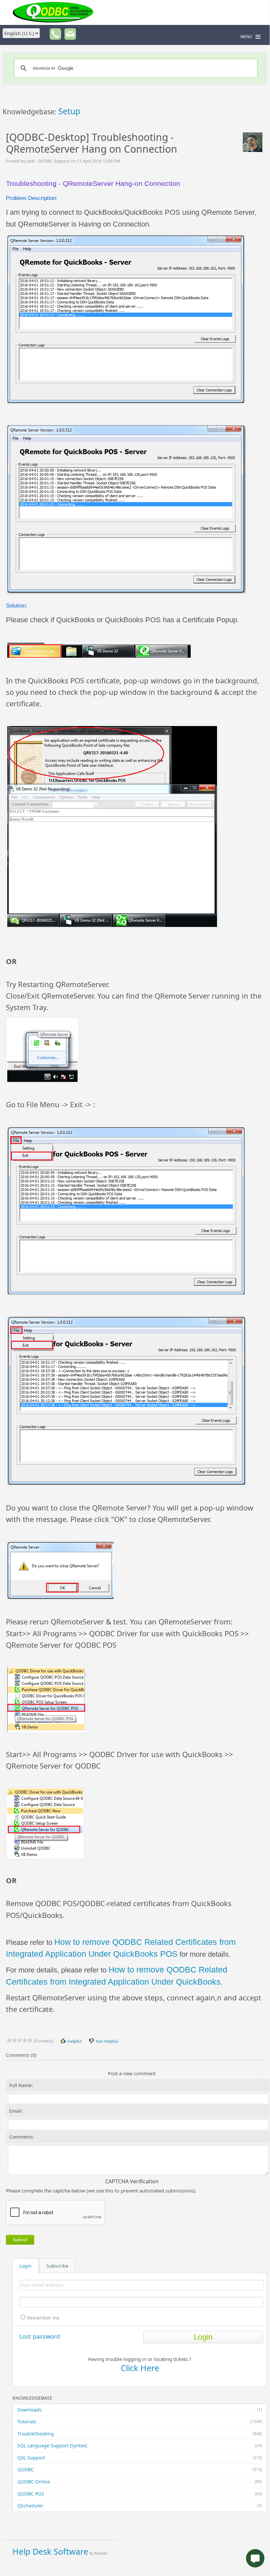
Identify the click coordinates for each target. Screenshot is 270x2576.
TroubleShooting (140, 2434)
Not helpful (106, 2041)
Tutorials (140, 2422)
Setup (69, 111)
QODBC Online (140, 2482)
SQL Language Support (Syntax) (140, 2445)
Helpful (74, 2041)
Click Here (140, 2368)
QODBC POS (140, 2494)
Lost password (40, 2336)
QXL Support (140, 2458)
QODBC (140, 2469)
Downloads (140, 2410)
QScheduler (140, 2506)
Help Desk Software (50, 2551)
